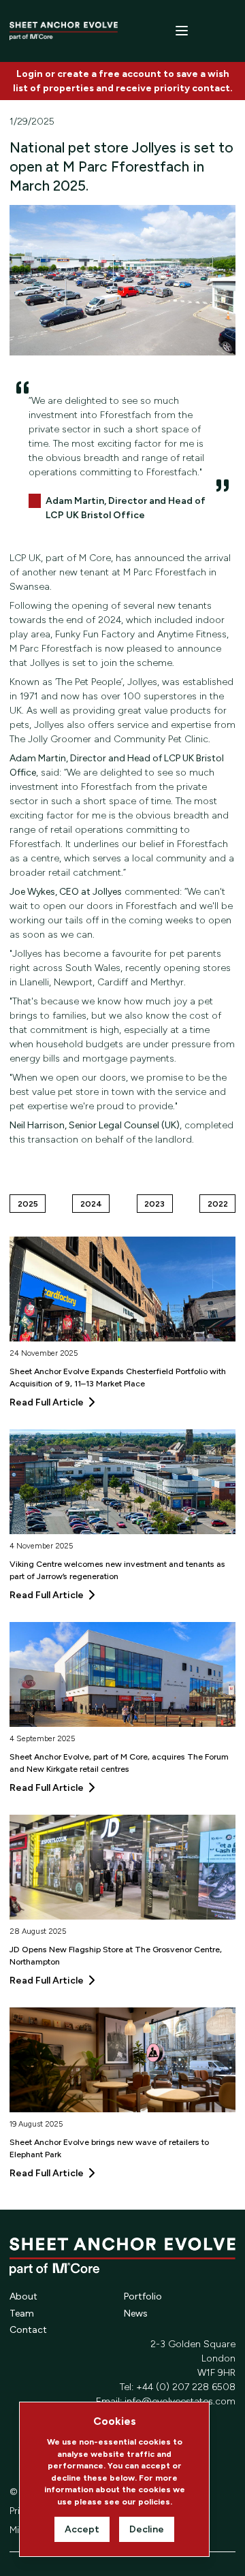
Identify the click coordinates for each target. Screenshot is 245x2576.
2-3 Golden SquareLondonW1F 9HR (193, 2358)
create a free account (109, 74)
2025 (28, 1204)
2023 (154, 1204)
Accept (82, 2529)
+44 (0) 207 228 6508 (186, 2387)
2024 (91, 1204)
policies (154, 2501)
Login (30, 74)
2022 (218, 1204)
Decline (147, 2529)
